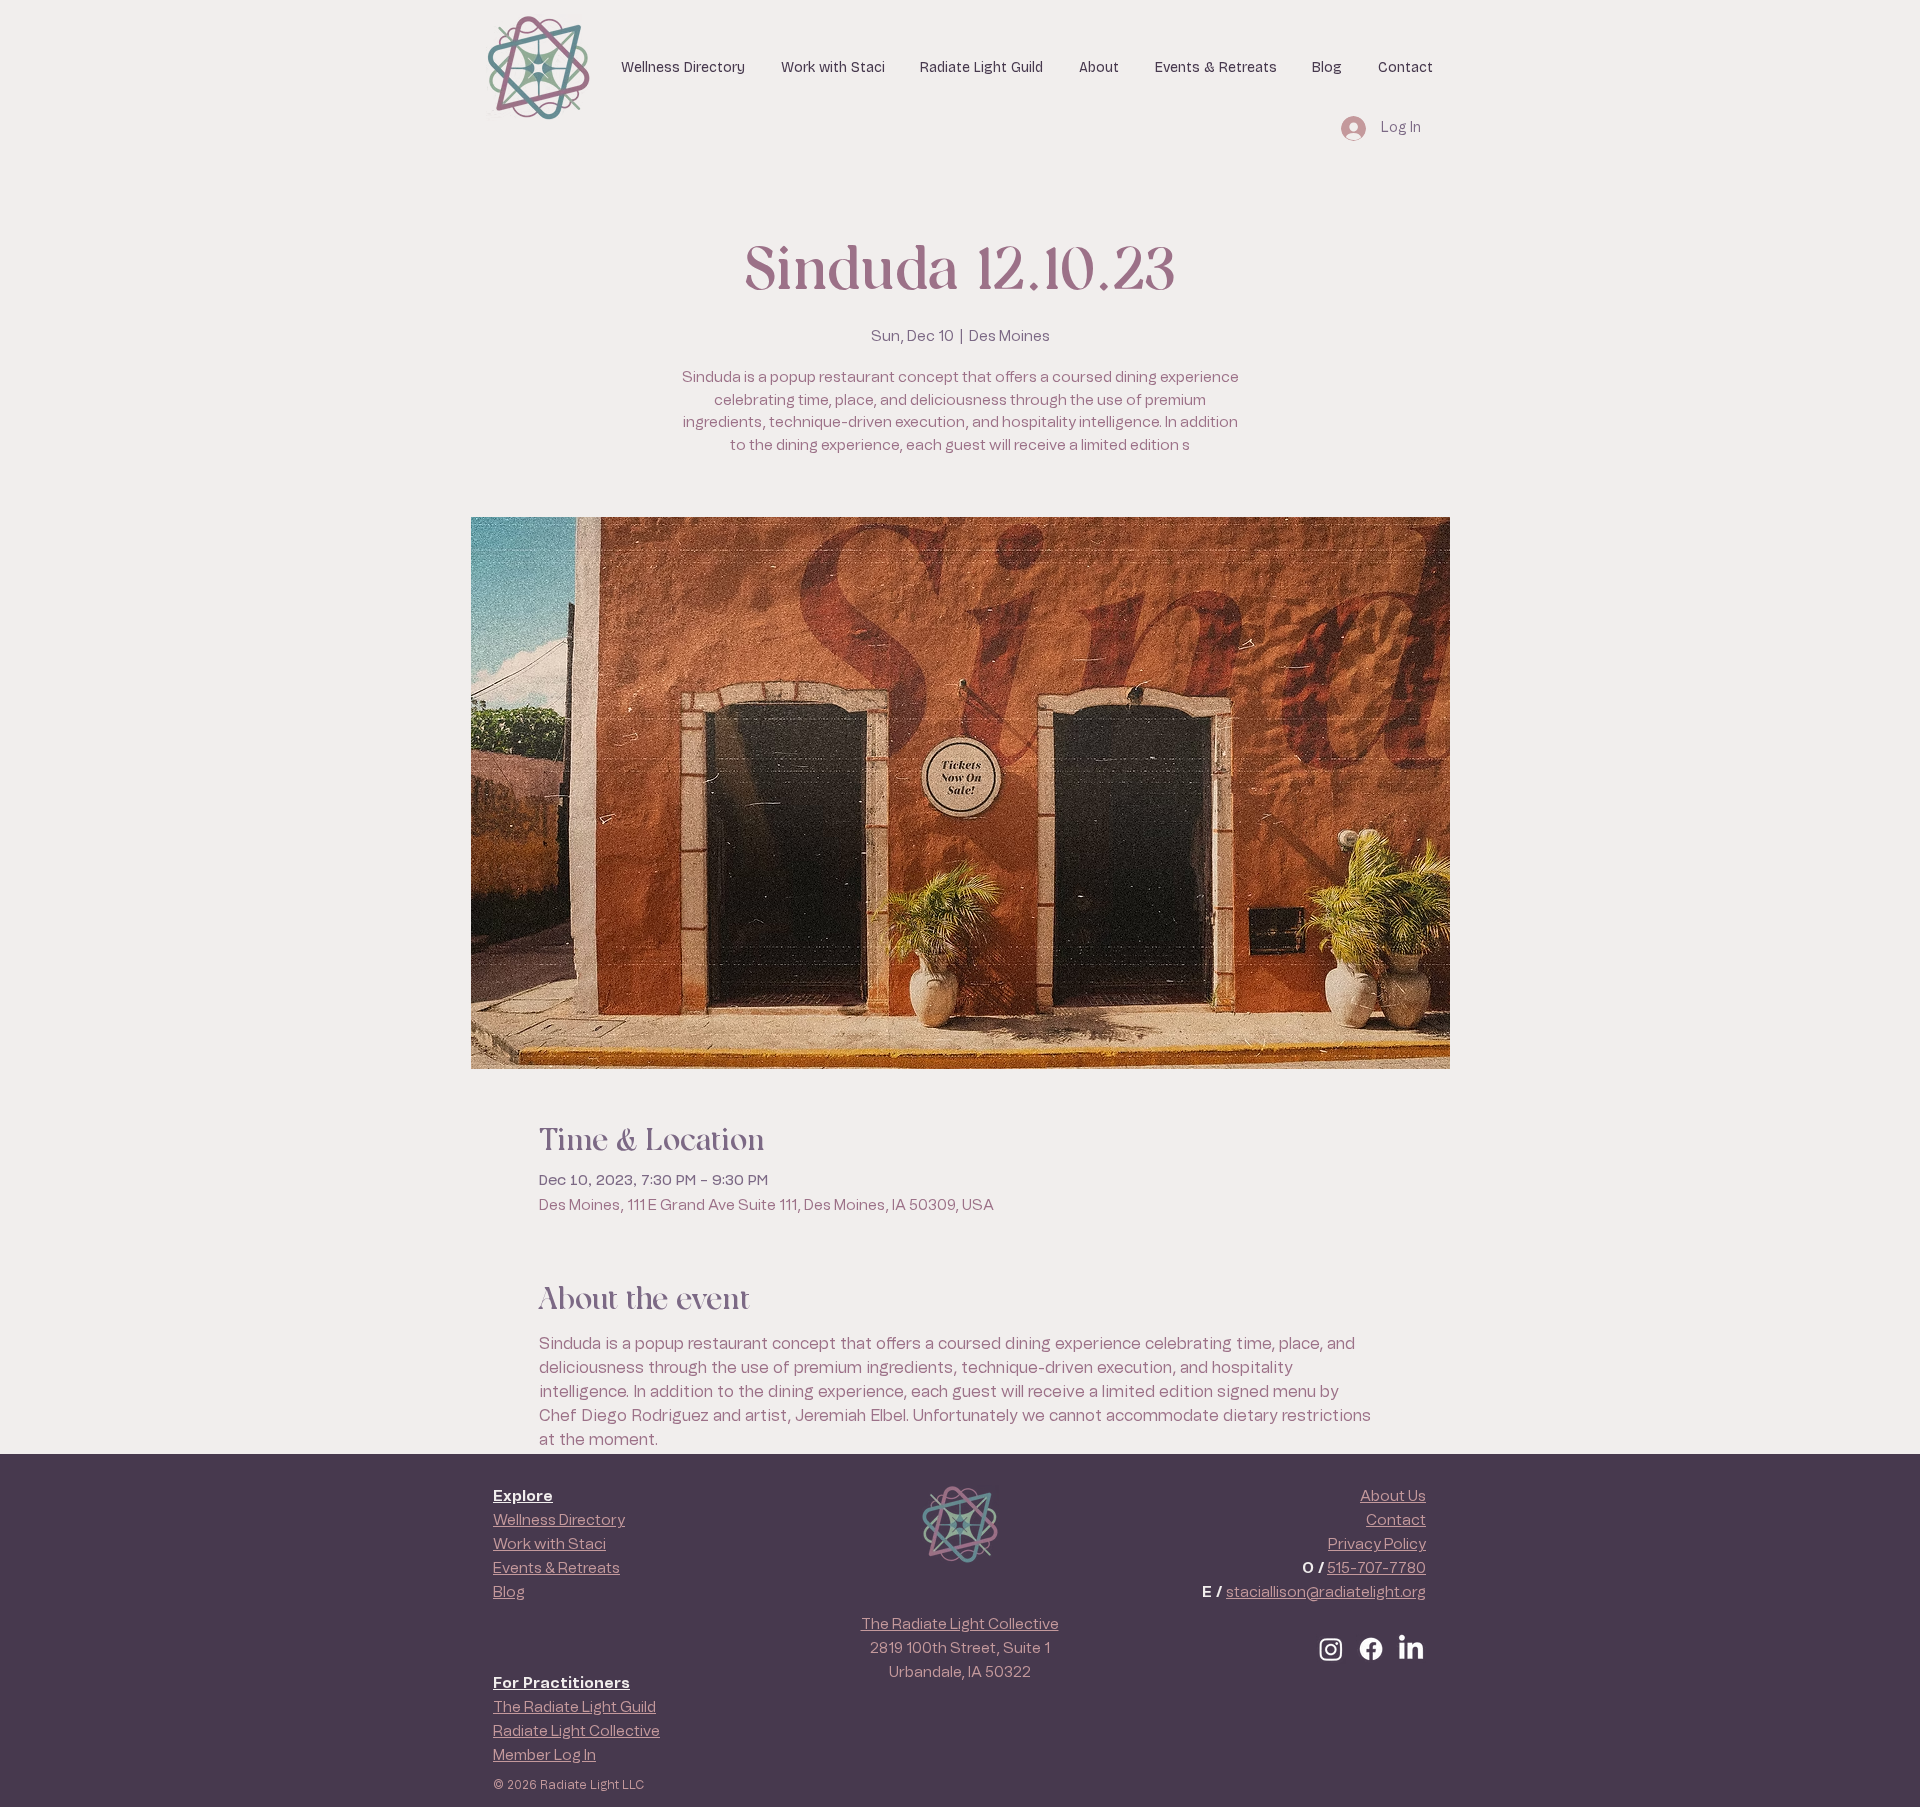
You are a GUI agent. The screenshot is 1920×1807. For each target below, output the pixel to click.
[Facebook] (1371, 1649)
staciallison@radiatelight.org (1326, 1592)
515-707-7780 (1376, 1568)
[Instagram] (1331, 1649)
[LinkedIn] (1411, 1649)
